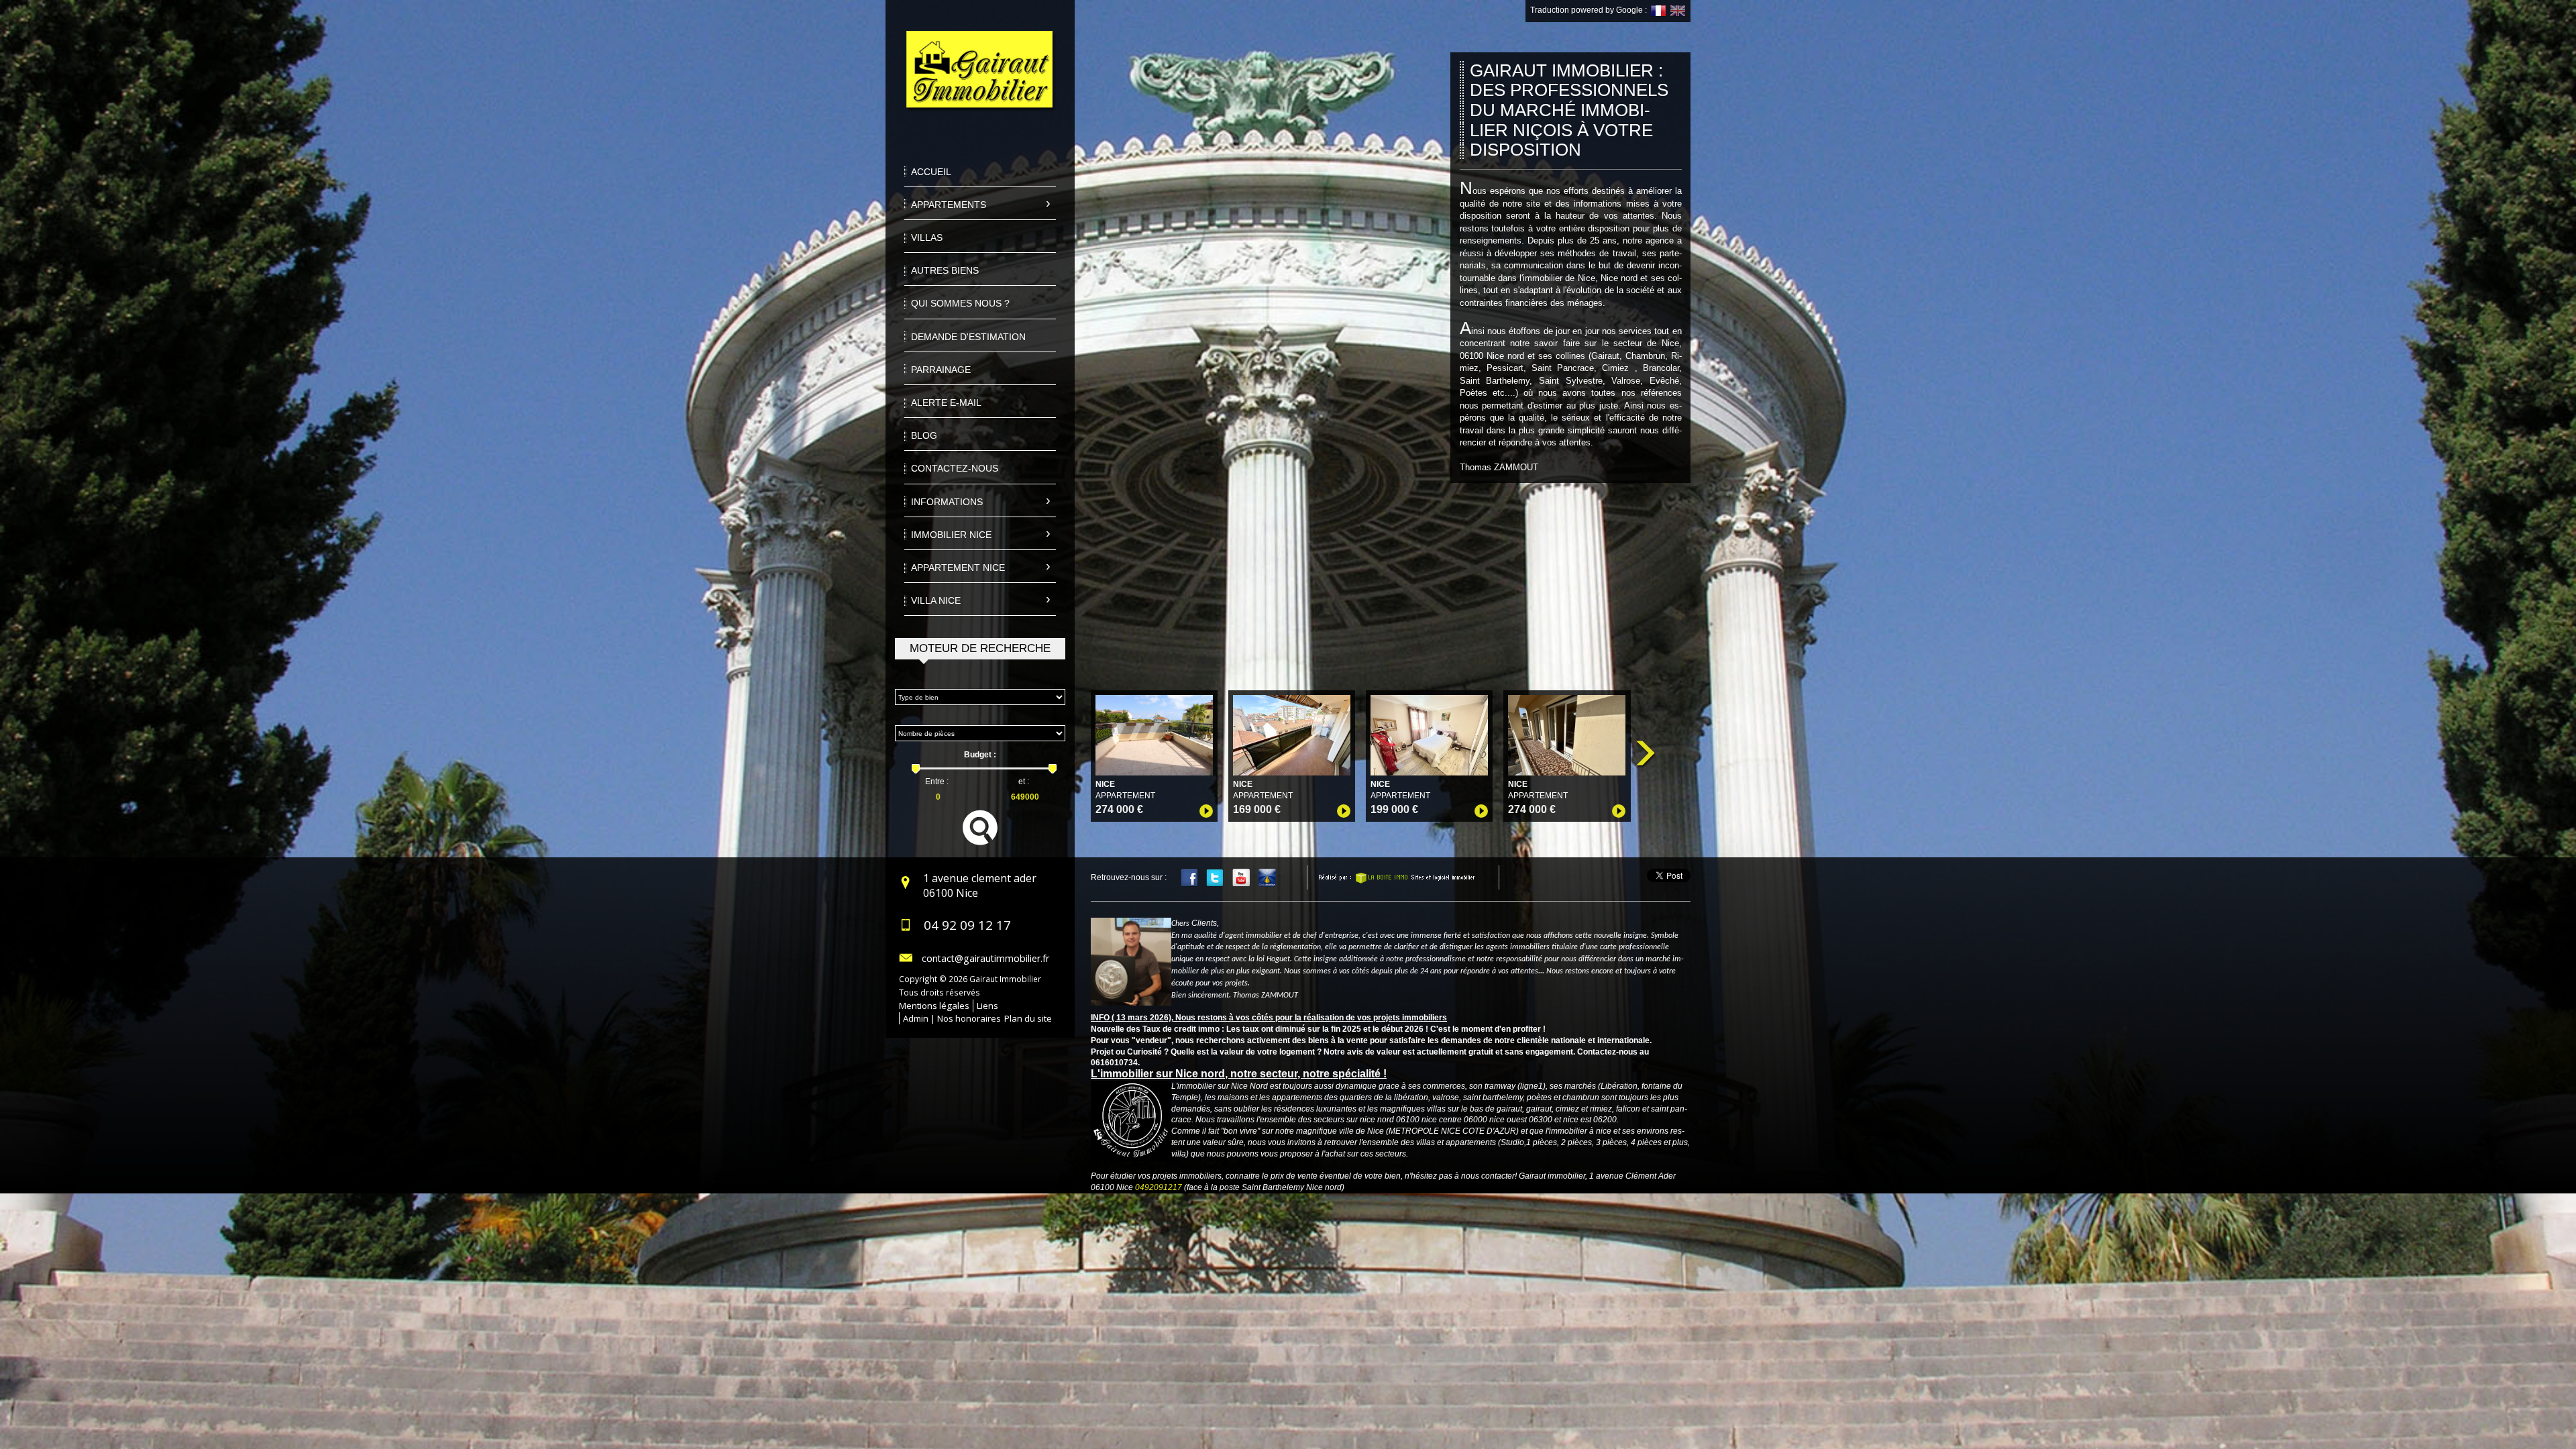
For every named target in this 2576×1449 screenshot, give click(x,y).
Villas (927, 237)
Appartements (949, 205)
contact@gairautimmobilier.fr (985, 958)
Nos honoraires (969, 1018)
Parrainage (941, 370)
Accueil (931, 172)
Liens (987, 1006)
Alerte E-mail (946, 402)
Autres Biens (945, 270)
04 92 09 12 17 (967, 925)
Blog (924, 435)
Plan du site (1028, 1018)
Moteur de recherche (980, 648)
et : (1024, 782)
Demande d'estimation (968, 337)
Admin (916, 1018)
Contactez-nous (955, 468)
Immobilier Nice (951, 535)
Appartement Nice (958, 568)
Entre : (937, 782)
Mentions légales (934, 1006)
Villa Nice (936, 600)
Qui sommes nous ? (960, 303)
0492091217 (1159, 1187)
